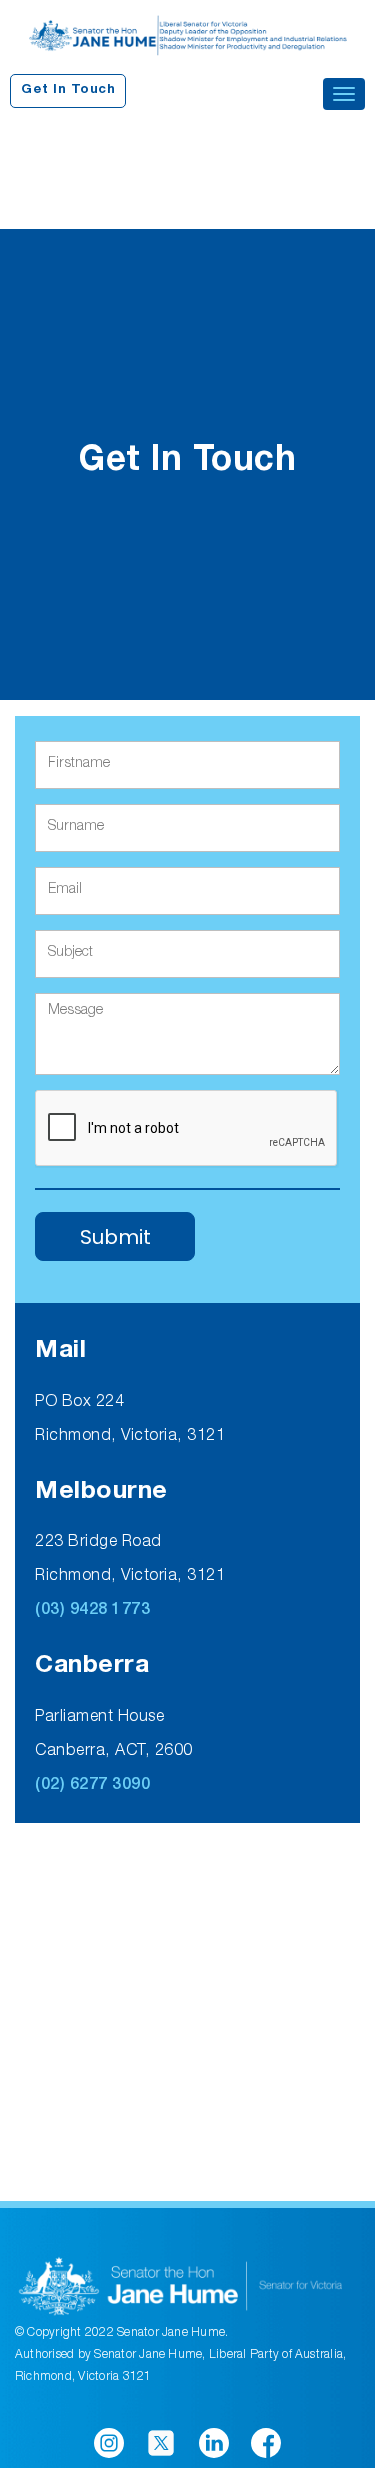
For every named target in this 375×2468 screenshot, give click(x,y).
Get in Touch (68, 90)
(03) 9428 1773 (92, 1611)
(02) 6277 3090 (92, 1786)
